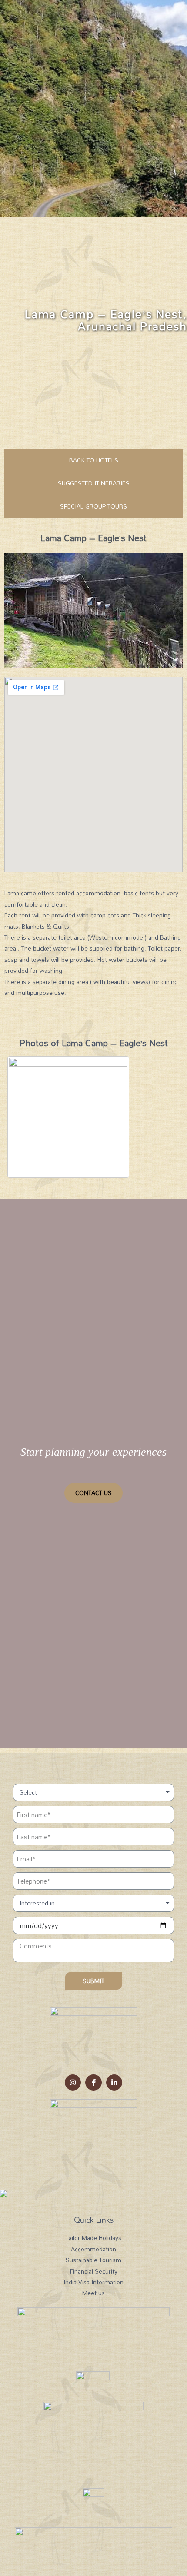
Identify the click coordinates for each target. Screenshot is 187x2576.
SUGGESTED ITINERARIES (94, 483)
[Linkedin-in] (114, 2083)
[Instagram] (73, 2083)
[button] (93, 1493)
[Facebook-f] (93, 2083)
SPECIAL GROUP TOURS (93, 506)
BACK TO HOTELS (94, 460)
